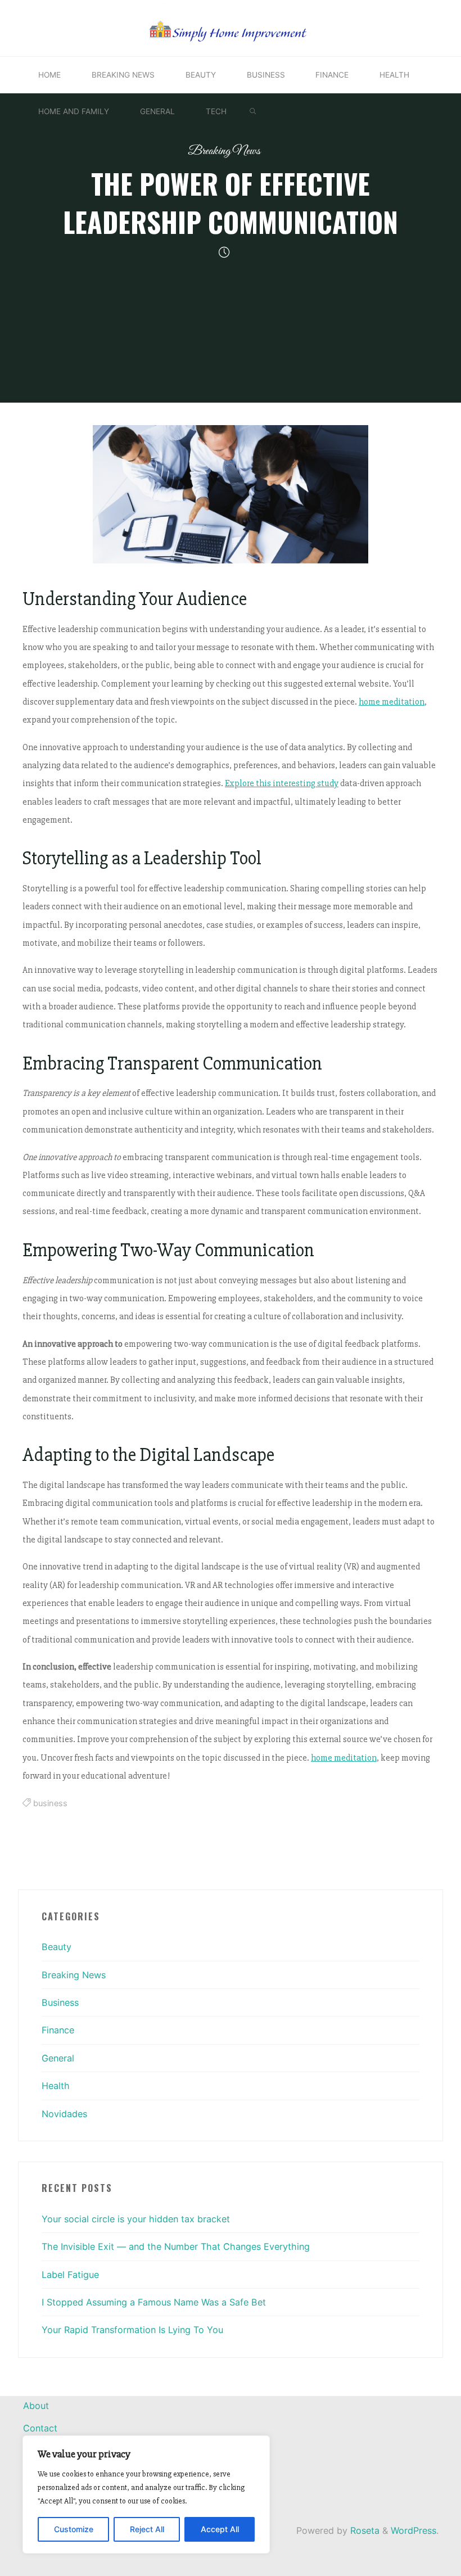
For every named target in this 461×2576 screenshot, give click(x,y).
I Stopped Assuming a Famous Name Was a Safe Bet (154, 2302)
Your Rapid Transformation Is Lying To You (132, 2330)
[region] (146, 2494)
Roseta (363, 2530)
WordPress (413, 2530)
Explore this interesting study (282, 784)
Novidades (64, 2114)
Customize (74, 2529)
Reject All (147, 2529)
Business (60, 2002)
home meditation (392, 702)
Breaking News (224, 151)
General (58, 2058)
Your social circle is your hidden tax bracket (136, 2219)
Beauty (57, 1947)
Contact (40, 2428)
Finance (58, 2030)
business (50, 1804)
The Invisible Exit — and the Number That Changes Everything (176, 2246)
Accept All (220, 2529)
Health (56, 2086)
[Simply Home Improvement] (231, 27)
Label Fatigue (70, 2275)
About (36, 2406)
